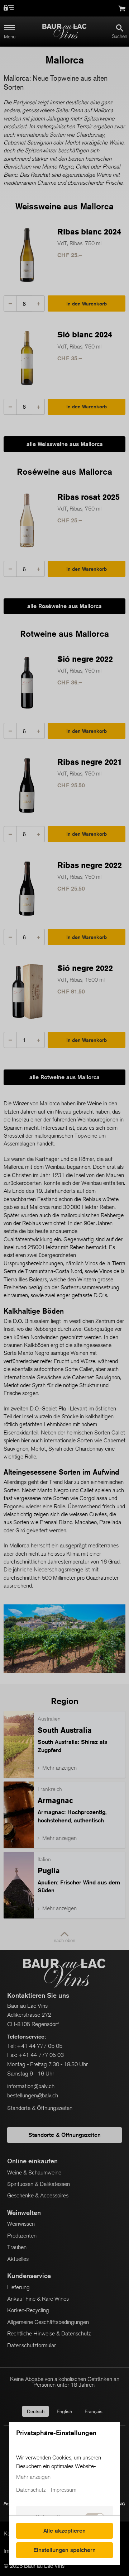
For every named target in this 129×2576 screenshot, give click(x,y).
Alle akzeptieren (64, 2531)
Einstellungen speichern (64, 2550)
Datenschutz (31, 2490)
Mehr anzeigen (33, 2477)
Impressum (64, 2490)
